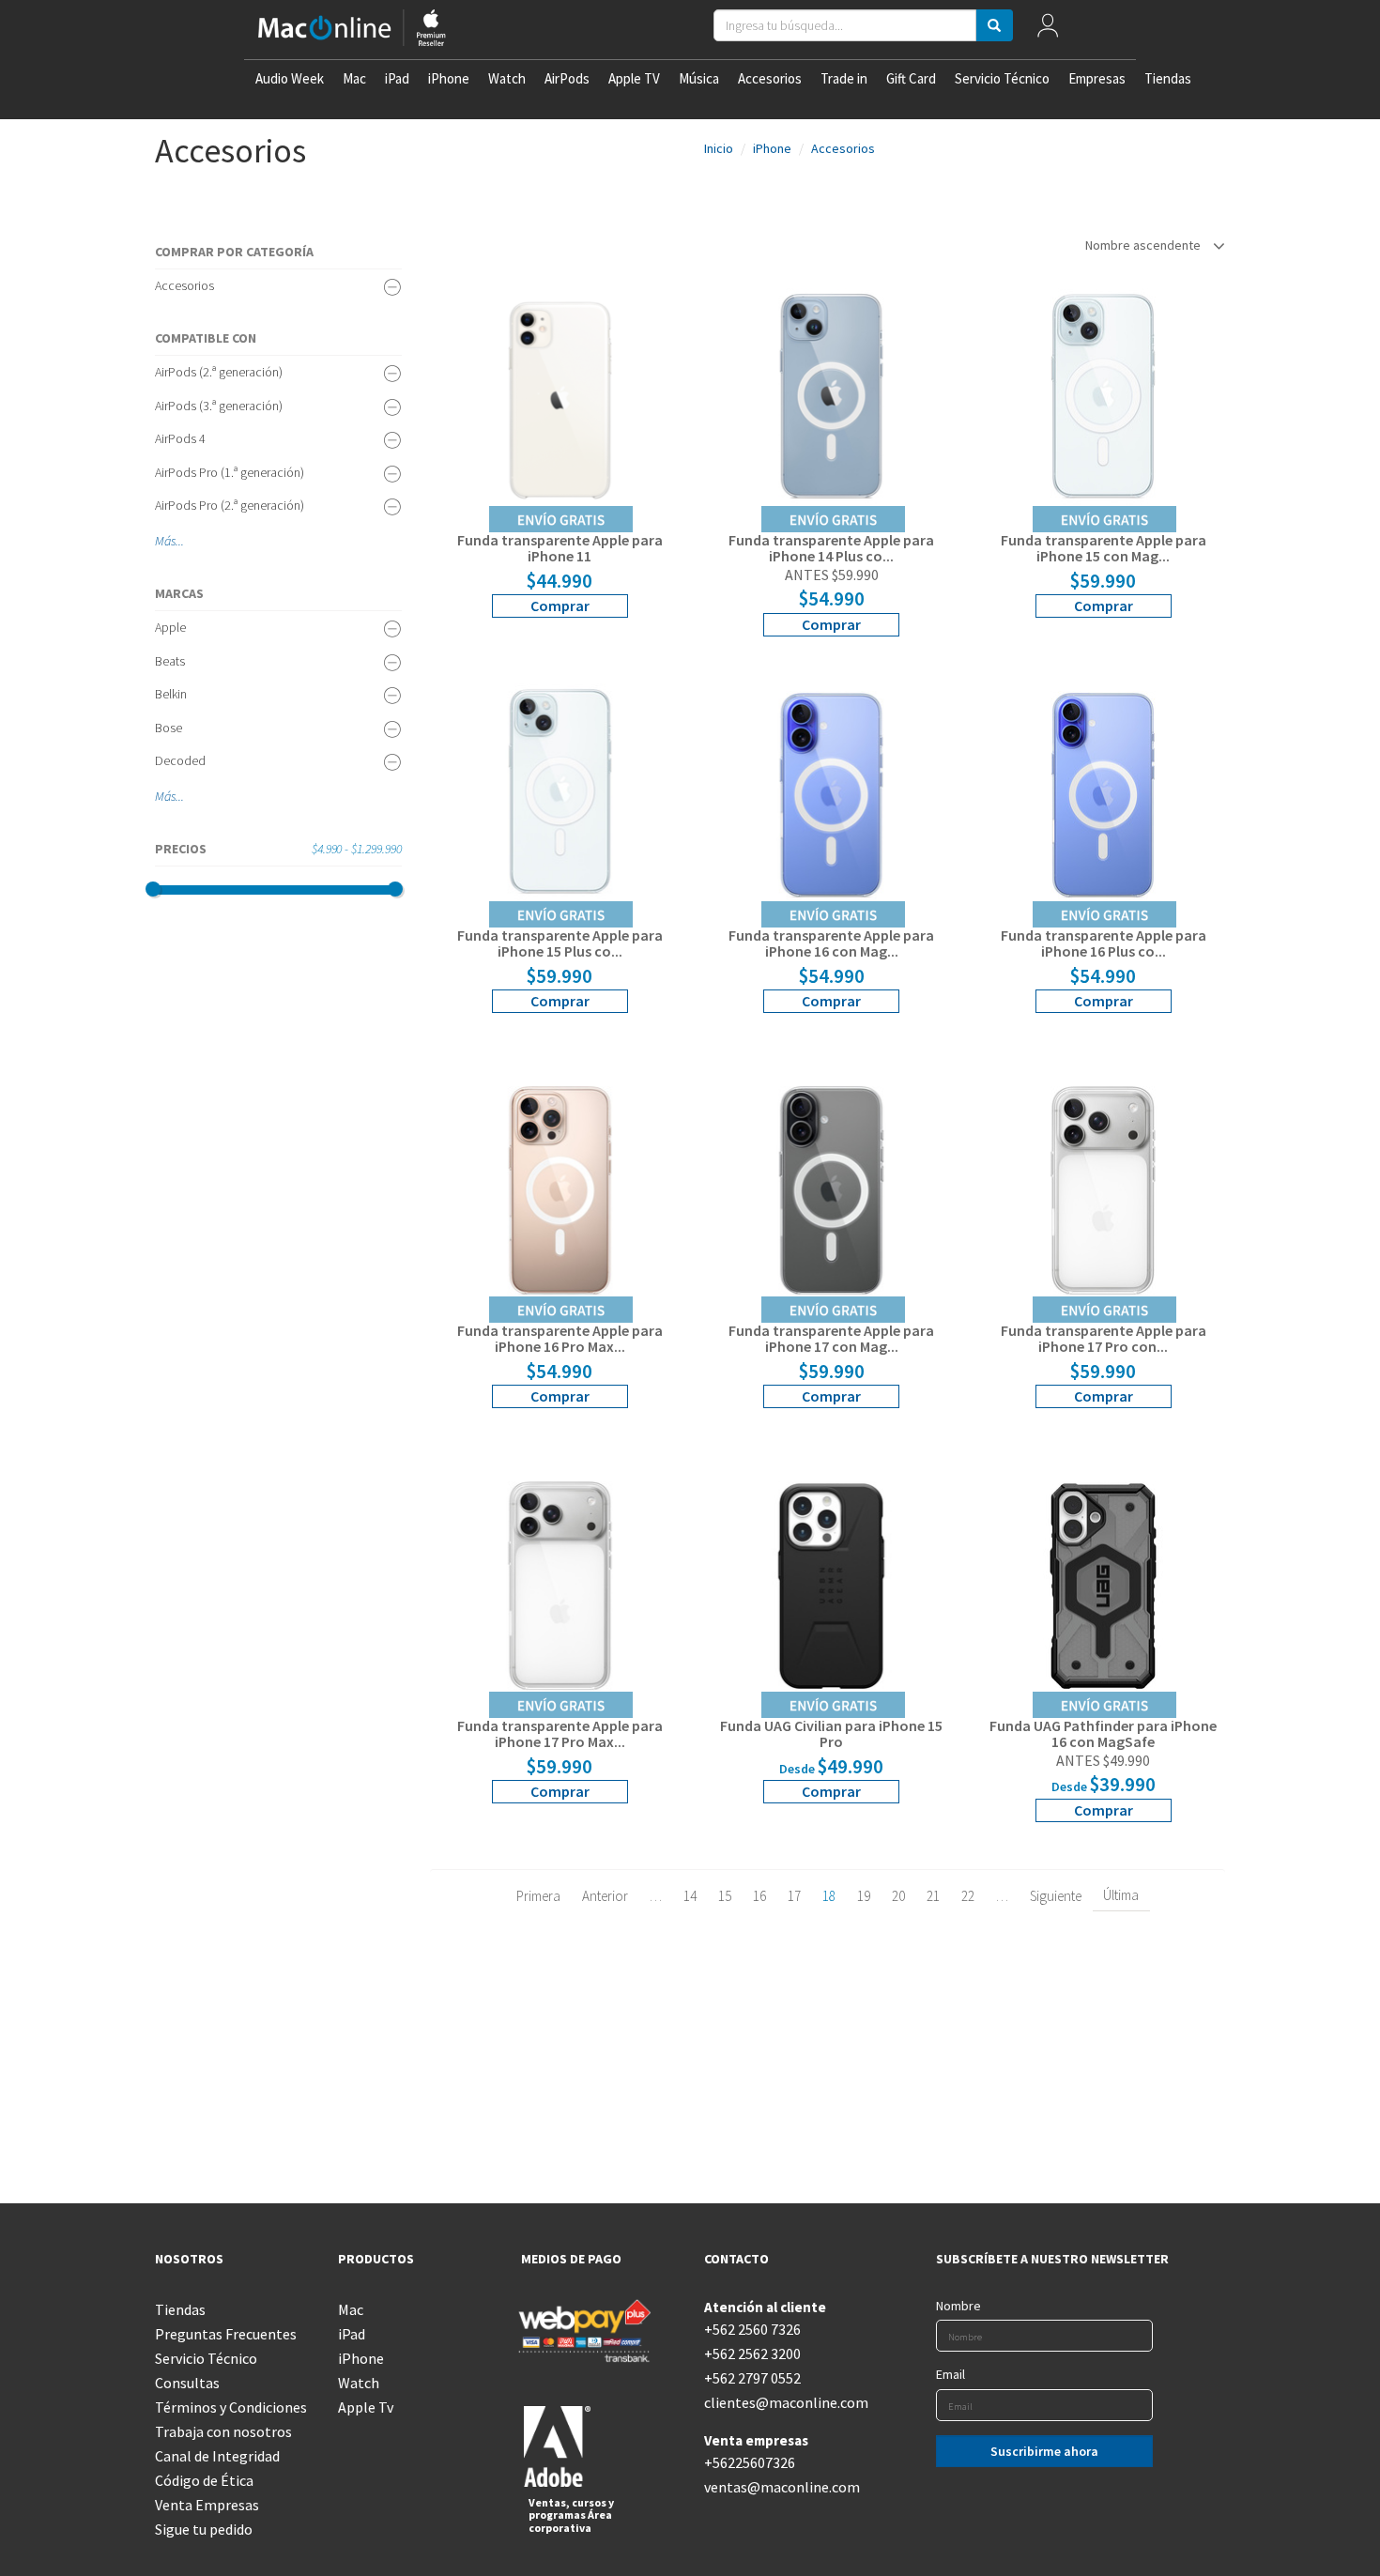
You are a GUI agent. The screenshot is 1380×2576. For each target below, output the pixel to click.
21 (933, 1896)
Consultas (187, 2383)
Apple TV (634, 78)
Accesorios (770, 78)
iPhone (449, 78)
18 (829, 1896)
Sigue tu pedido (204, 2529)
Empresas (1097, 78)
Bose (169, 728)
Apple (170, 627)
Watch (507, 78)
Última (1121, 1895)
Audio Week (290, 78)
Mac (354, 78)
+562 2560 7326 (752, 2329)
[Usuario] (1047, 30)
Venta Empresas (207, 2505)
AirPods (567, 78)
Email (951, 2374)
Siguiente (1056, 1896)
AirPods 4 (180, 438)
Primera (538, 1896)
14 (690, 1896)
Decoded (180, 760)
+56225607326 (750, 2462)
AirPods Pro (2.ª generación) (230, 505)
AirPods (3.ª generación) (219, 406)
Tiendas (1168, 78)
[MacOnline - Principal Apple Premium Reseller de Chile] (352, 30)
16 (759, 1896)
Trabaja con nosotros (223, 2431)
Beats (170, 661)
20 (898, 1896)
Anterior (605, 1896)
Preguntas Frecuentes (226, 2334)
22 (968, 1896)
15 (725, 1896)
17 (794, 1896)
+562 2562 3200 (752, 2354)
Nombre (958, 2306)
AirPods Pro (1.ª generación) (230, 472)
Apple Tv (366, 2407)
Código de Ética (204, 2480)
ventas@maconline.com (782, 2487)
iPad (397, 78)
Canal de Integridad (217, 2456)
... (180, 541)
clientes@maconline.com (782, 2402)
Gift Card (911, 78)
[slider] (153, 889)
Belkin (171, 694)
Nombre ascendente (1144, 245)
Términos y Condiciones (231, 2407)
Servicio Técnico (1002, 78)
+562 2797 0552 (752, 2378)
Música (699, 78)
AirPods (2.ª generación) (219, 372)
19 (864, 1896)
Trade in (844, 78)
